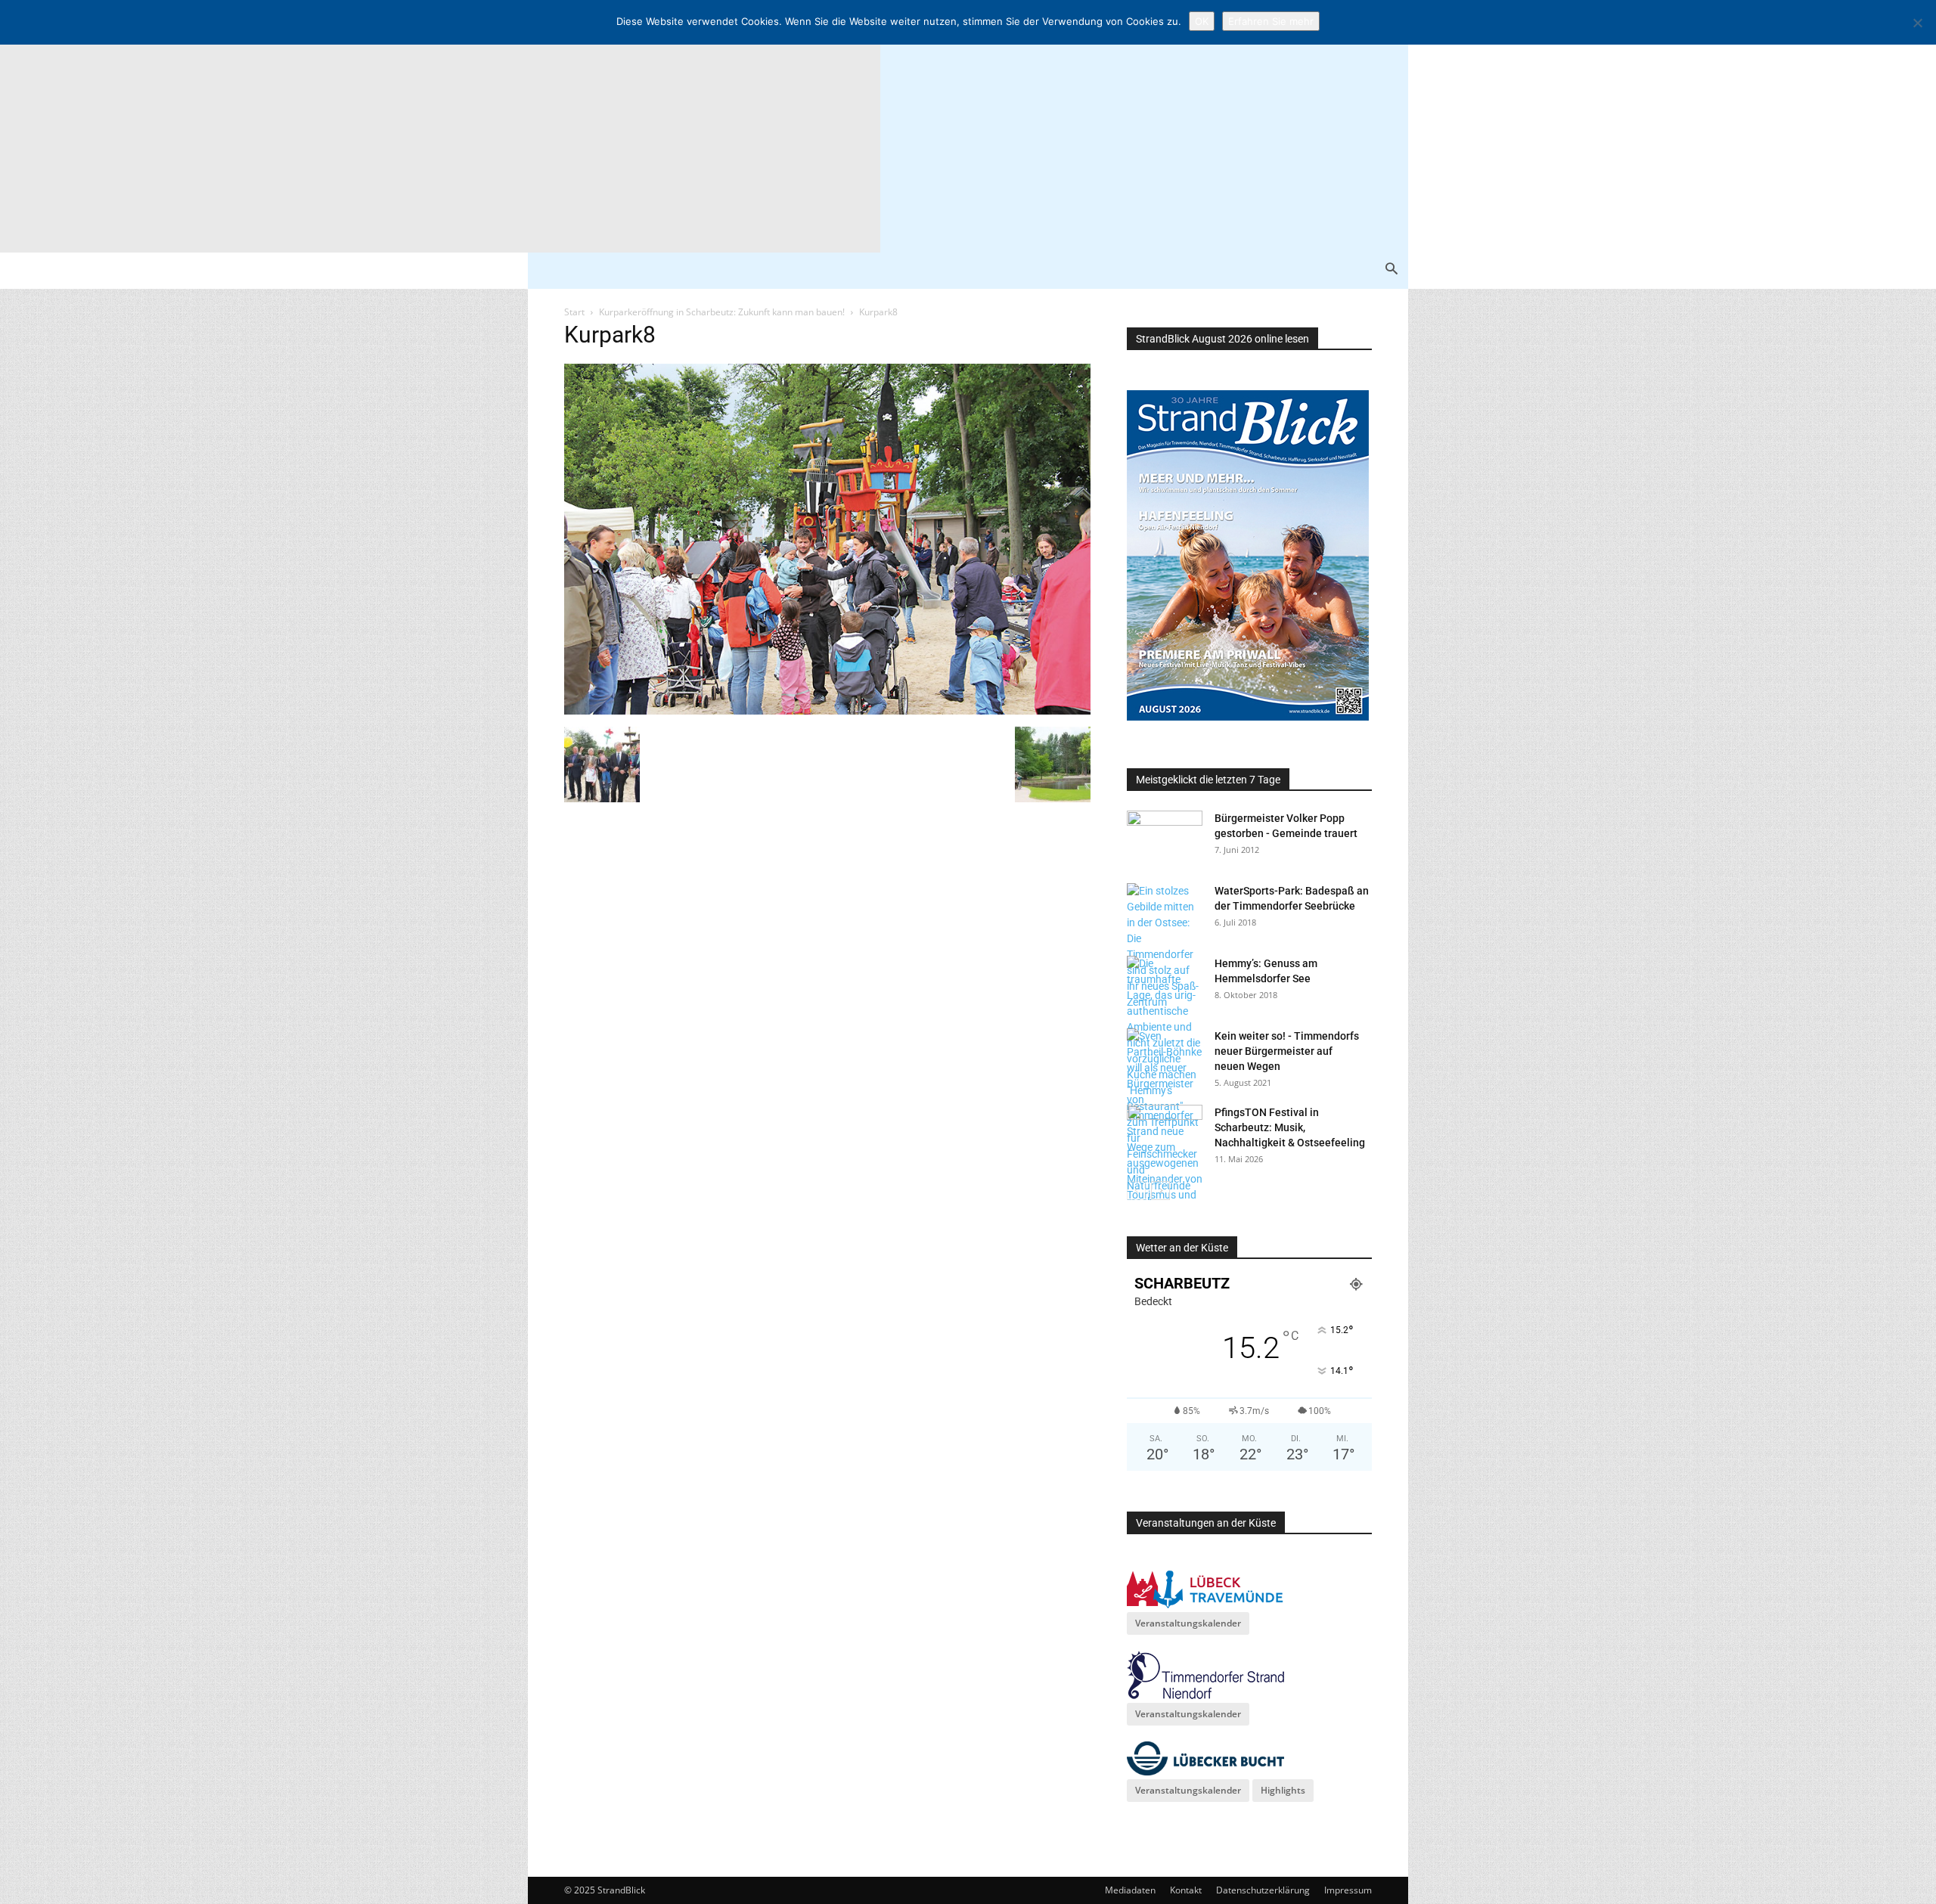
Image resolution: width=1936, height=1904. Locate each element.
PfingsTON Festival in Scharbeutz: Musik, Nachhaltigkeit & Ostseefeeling (1290, 1127)
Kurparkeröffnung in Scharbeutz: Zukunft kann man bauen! (722, 312)
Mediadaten (1130, 1890)
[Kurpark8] (827, 711)
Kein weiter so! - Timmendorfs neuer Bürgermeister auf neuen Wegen (1287, 1051)
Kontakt (1186, 1890)
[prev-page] (1136, 1191)
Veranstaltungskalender (1188, 1623)
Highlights (1283, 1790)
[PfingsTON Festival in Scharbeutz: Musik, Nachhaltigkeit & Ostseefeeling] (1165, 1131)
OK (1202, 21)
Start (574, 312)
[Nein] (1917, 23)
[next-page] (1160, 1191)
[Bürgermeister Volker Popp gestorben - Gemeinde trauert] (1165, 837)
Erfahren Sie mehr (1271, 21)
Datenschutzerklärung (1263, 1890)
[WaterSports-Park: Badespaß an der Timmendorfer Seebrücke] (1165, 947)
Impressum (1348, 1890)
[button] (1391, 270)
